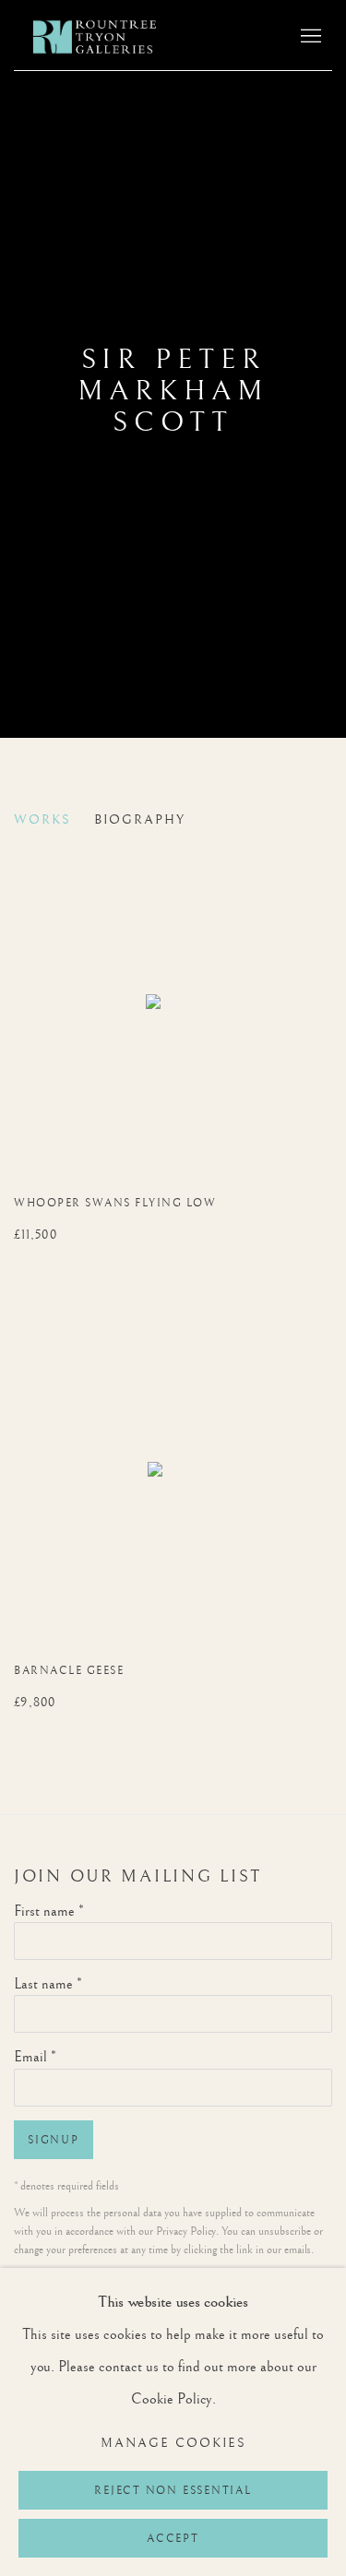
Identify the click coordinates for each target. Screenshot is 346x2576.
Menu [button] (309, 37)
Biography (140, 820)
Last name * (48, 1984)
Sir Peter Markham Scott (173, 391)
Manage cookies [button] (173, 2443)
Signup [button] (54, 2140)
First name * (49, 1911)
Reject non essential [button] (173, 2491)
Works (42, 820)
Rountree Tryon (113, 37)
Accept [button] (173, 2539)
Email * (35, 2057)
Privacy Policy (186, 2232)
